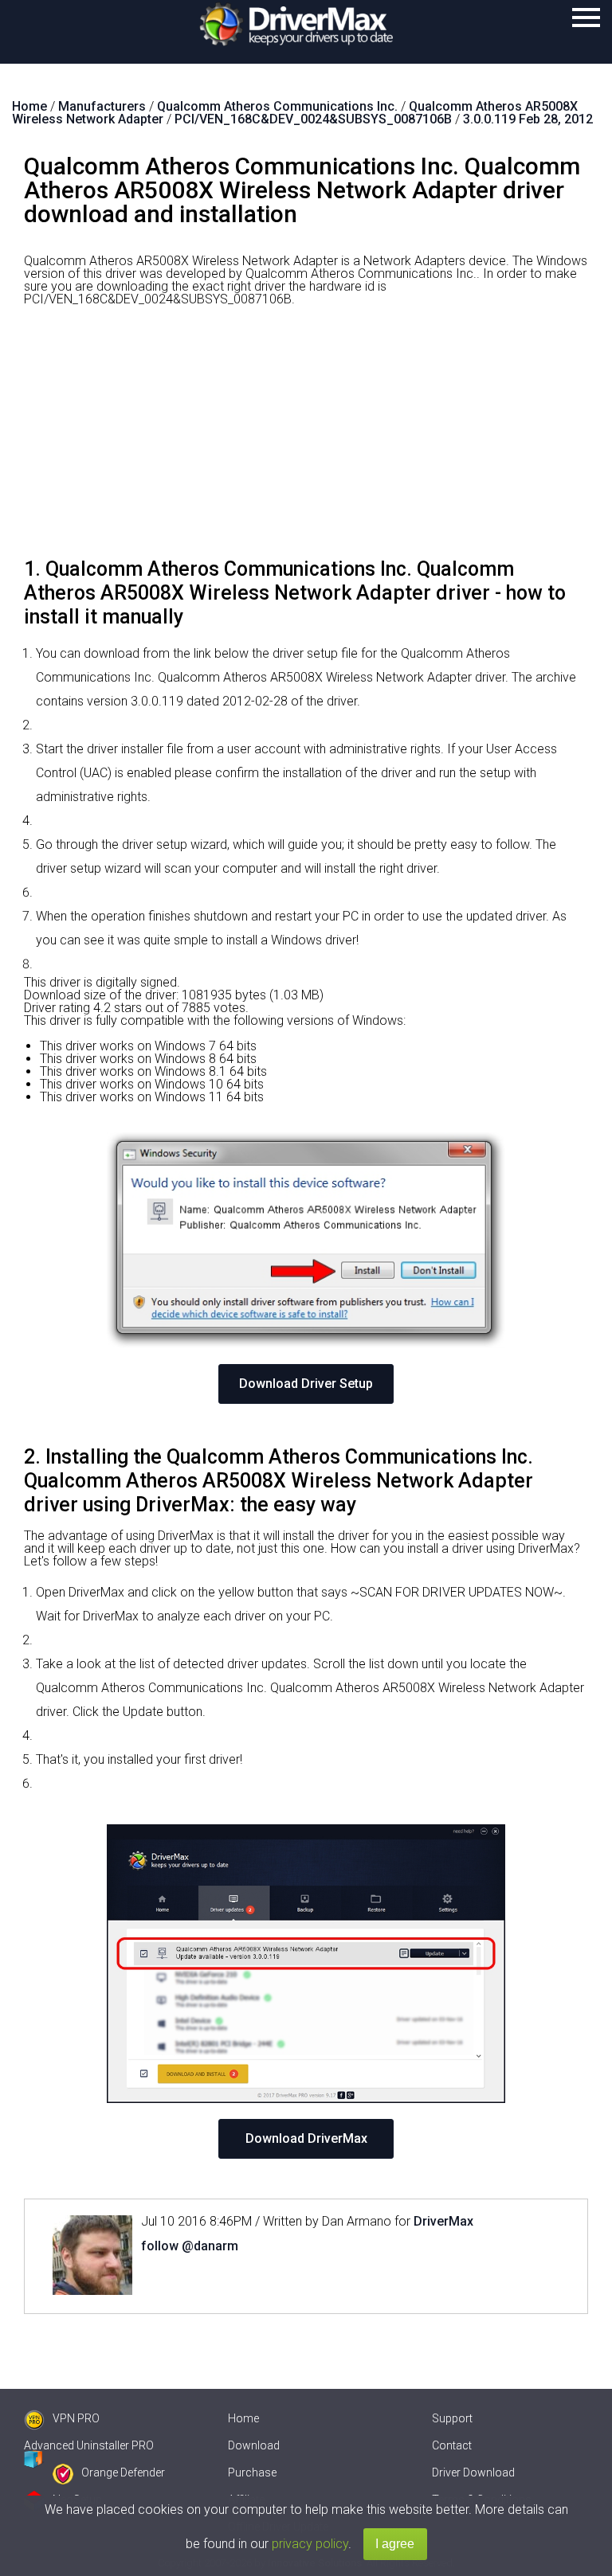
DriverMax (443, 2221)
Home (243, 2418)
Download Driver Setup (306, 1384)
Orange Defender (123, 2472)
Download (254, 2445)
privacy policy (310, 2544)
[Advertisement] (306, 438)
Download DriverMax (306, 2138)
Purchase (252, 2472)
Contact (452, 2445)
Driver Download (473, 2472)
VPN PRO (76, 2418)
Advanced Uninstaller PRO (89, 2445)
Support (452, 2418)
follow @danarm (190, 2246)
